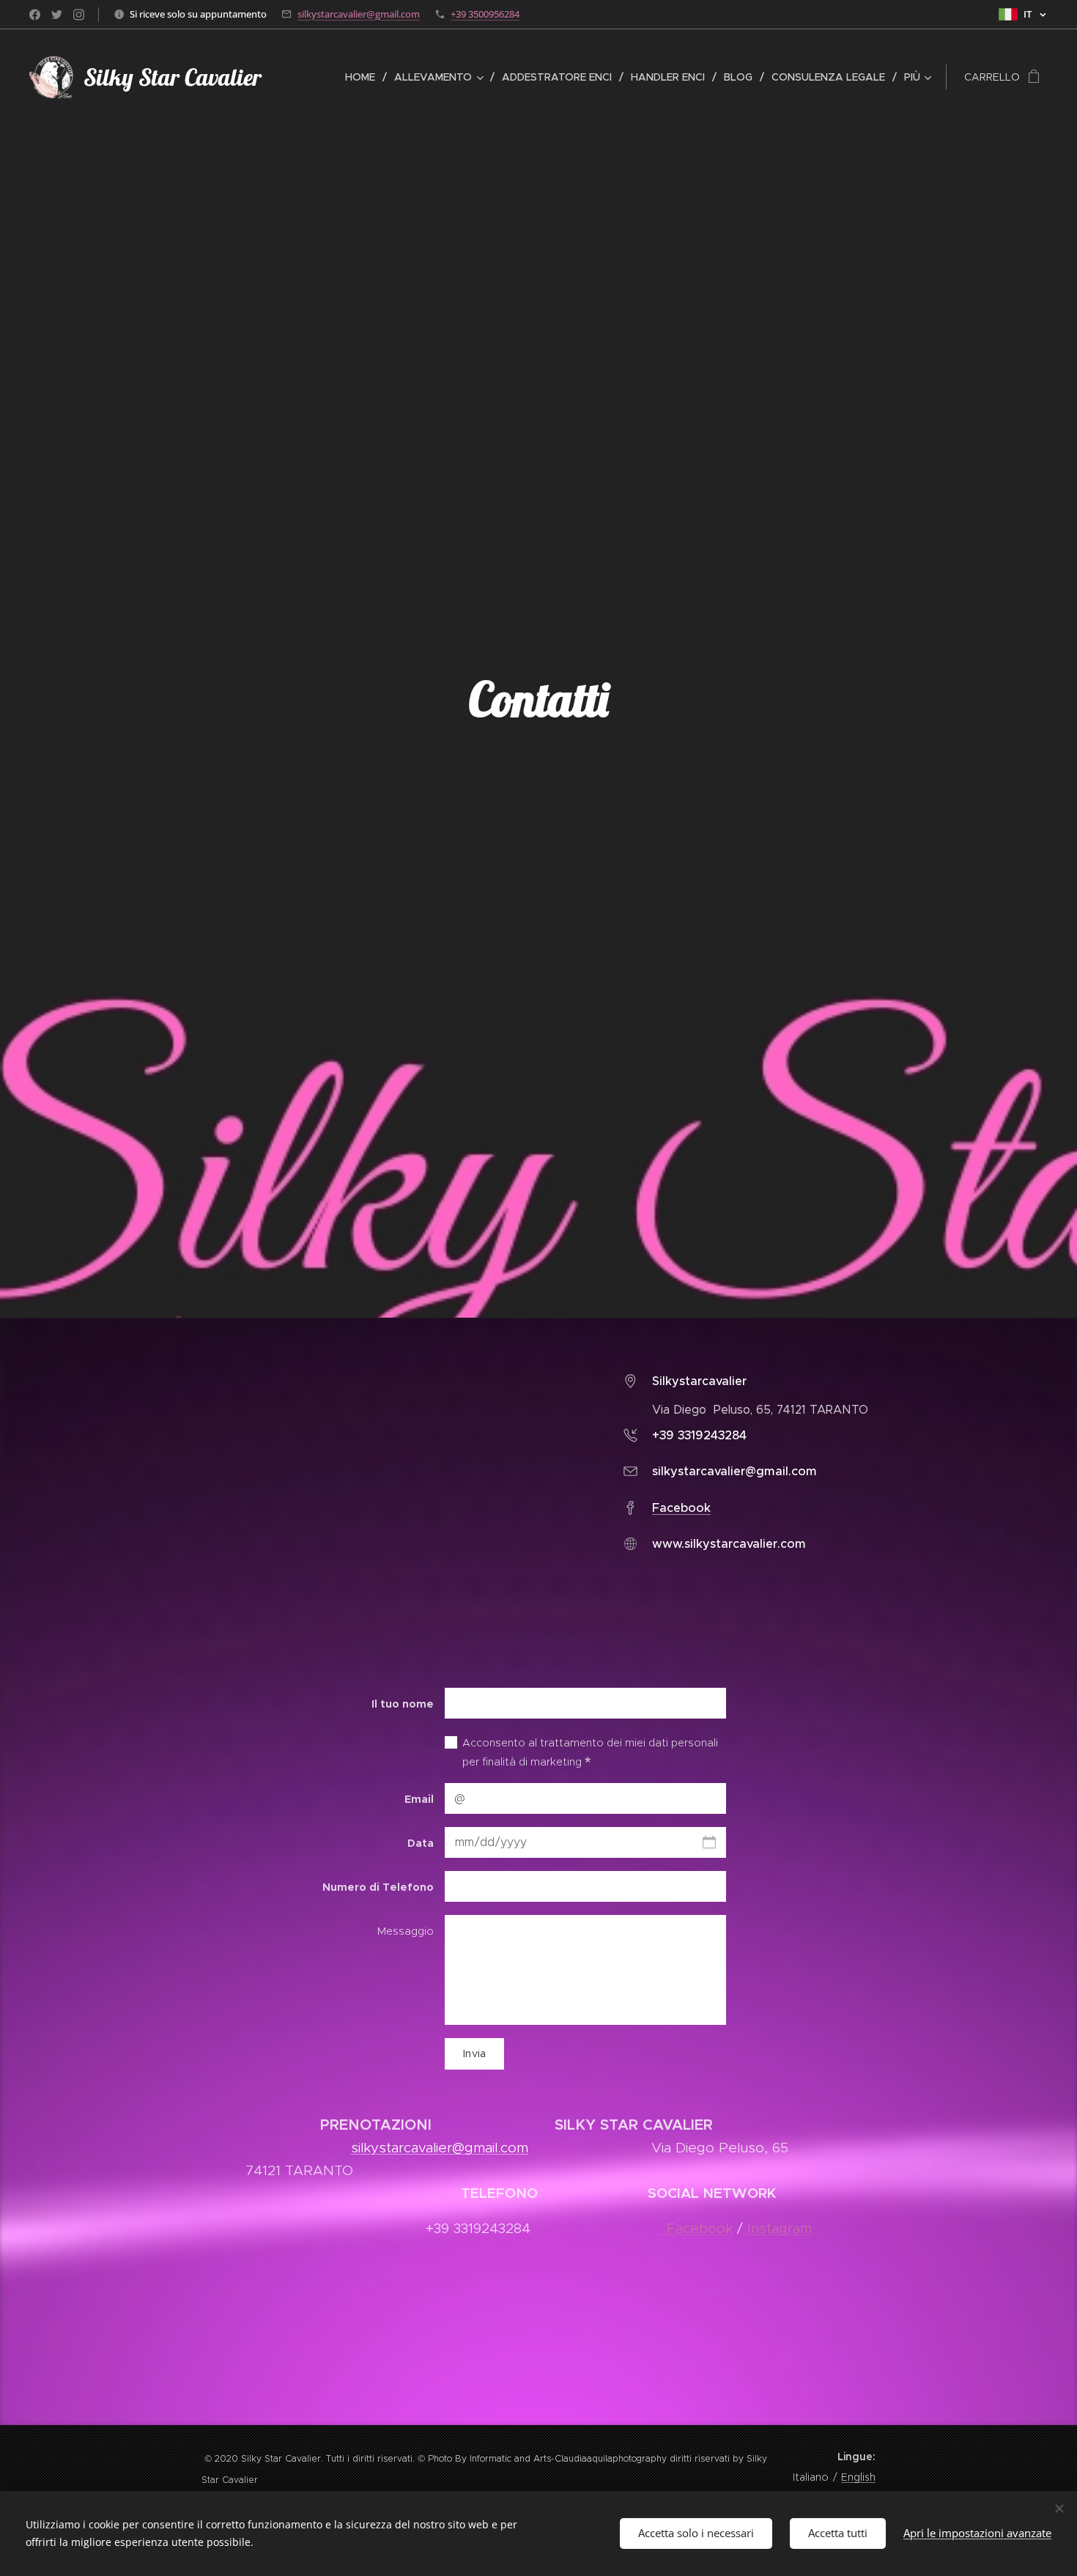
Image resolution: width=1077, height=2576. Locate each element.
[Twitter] (57, 15)
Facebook (681, 1508)
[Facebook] (35, 15)
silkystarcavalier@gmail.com (359, 14)
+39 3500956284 (485, 14)
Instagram (777, 2228)
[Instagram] (79, 15)
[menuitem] (364, 77)
